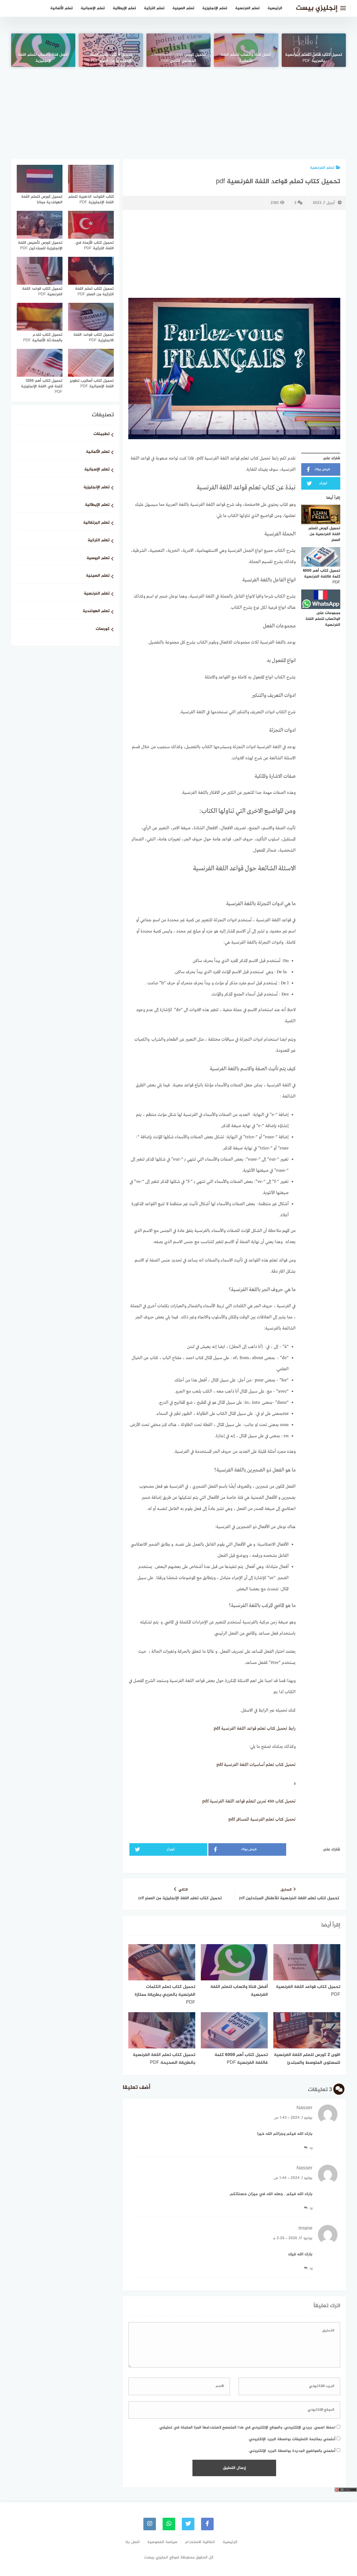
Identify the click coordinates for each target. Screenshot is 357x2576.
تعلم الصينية (183, 8)
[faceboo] (207, 2524)
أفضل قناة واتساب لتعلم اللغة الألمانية (246, 58)
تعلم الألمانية (61, 8)
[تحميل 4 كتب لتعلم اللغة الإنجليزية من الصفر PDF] (111, 50)
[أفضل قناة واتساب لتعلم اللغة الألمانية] (246, 50)
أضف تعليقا (137, 2088)
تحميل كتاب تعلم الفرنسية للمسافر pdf (262, 1819)
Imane (305, 2229)
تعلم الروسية (98, 558)
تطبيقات (102, 434)
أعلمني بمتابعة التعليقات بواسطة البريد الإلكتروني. (292, 2439)
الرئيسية (275, 8)
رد (311, 2148)
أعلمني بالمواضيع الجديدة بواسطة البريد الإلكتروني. (292, 2451)
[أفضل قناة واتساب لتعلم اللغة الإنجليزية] (43, 50)
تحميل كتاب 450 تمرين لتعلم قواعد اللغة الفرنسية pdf (249, 1801)
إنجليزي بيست (317, 8)
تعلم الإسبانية (93, 8)
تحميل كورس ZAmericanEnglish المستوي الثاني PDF (178, 58)
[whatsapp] (169, 2524)
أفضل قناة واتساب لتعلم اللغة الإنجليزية (43, 58)
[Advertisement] (178, 106)
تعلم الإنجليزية (215, 8)
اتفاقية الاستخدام (200, 2542)
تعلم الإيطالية (124, 8)
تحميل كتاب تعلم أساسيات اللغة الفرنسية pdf (256, 1765)
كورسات (103, 629)
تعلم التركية (154, 8)
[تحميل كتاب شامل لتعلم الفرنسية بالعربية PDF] (314, 50)
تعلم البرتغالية (96, 523)
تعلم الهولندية (96, 611)
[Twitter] (188, 2524)
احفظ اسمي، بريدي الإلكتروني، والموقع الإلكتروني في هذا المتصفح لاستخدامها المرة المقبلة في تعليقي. (247, 2428)
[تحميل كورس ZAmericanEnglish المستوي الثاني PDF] (178, 50)
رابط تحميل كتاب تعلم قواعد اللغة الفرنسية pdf (255, 1729)
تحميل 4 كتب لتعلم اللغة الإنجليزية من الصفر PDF (111, 58)
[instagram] (150, 2524)
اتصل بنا (133, 2542)
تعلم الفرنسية (247, 8)
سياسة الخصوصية (162, 2542)
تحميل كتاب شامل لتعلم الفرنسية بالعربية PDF (314, 58)
